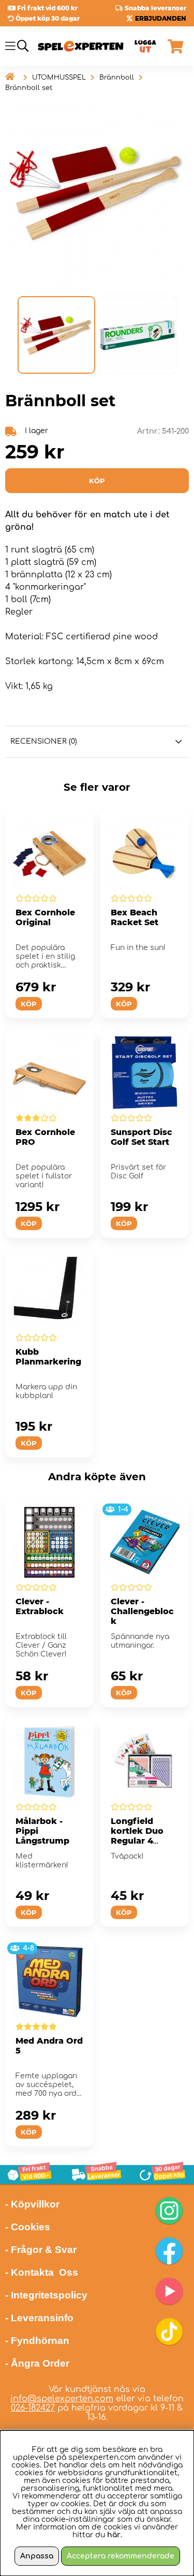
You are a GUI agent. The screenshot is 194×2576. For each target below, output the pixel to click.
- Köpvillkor (32, 2204)
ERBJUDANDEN (161, 18)
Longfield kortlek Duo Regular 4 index (137, 1836)
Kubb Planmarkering (48, 1357)
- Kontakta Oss (42, 2272)
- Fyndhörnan (37, 2341)
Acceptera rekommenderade (121, 2556)
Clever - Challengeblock (142, 1611)
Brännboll (117, 78)
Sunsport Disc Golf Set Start (141, 1137)
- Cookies (28, 2227)
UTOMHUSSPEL (59, 78)
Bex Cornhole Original (45, 917)
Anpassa (37, 2556)
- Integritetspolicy (46, 2295)
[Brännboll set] (56, 335)
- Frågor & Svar (41, 2250)
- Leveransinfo (39, 2318)
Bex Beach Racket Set (135, 917)
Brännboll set (29, 88)
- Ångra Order (37, 2363)
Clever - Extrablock (40, 1606)
